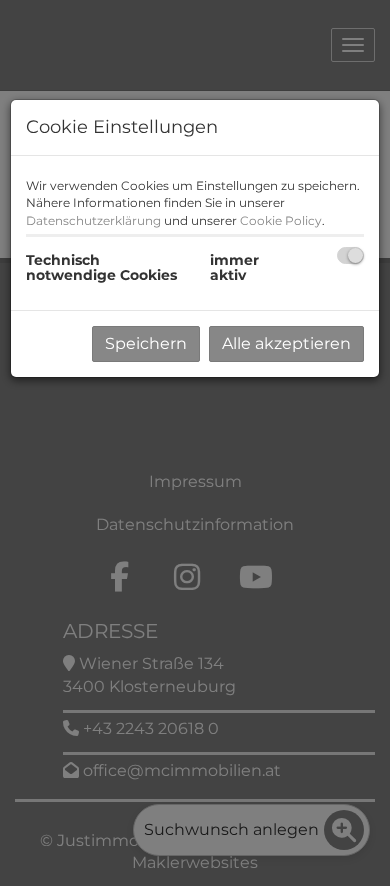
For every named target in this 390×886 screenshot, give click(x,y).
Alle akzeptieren (286, 343)
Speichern (146, 343)
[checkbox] (350, 255)
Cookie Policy (281, 220)
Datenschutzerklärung (93, 220)
